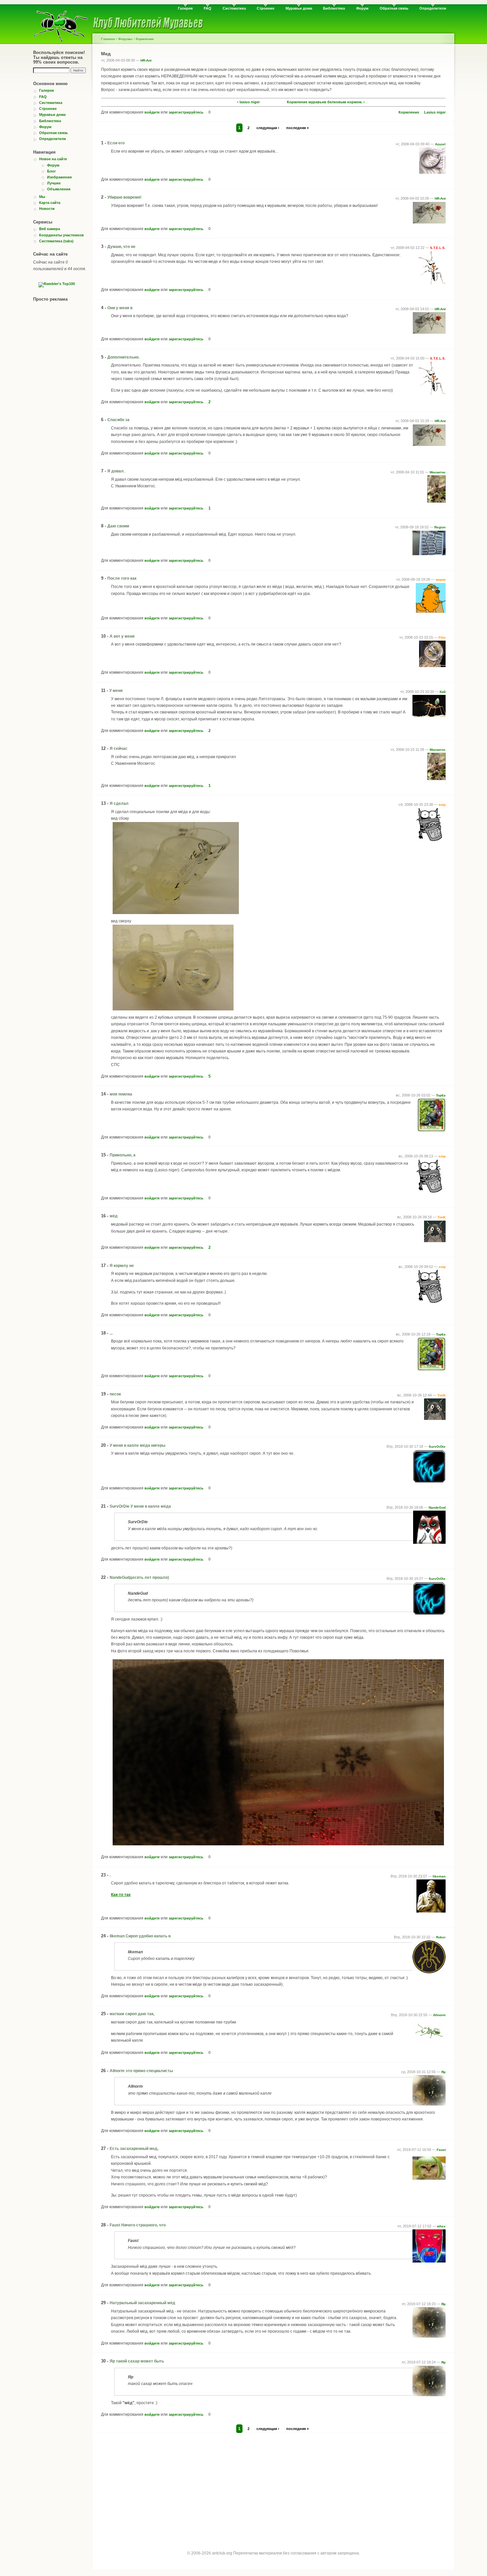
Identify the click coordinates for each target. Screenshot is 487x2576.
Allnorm (439, 2015)
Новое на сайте (53, 159)
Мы (42, 197)
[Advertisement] (273, 2486)
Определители (433, 8)
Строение (266, 8)
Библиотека (334, 8)
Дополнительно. (123, 357)
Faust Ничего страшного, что (138, 2225)
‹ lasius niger (248, 102)
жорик (441, 580)
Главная (108, 39)
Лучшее (54, 183)
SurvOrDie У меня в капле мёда (140, 1506)
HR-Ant (146, 60)
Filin (442, 637)
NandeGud (437, 1507)
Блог (52, 171)
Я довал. (116, 471)
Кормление (145, 39)
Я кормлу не (122, 1266)
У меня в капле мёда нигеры (137, 1445)
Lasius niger (435, 112)
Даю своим (118, 526)
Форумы (125, 39)
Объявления (59, 189)
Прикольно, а (123, 1155)
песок (115, 1394)
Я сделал (119, 803)
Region (440, 527)
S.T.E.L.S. (438, 248)
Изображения (59, 177)
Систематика (234, 8)
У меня (116, 691)
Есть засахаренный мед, (134, 2149)
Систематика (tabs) (56, 241)
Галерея (185, 8)
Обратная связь (394, 8)
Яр (443, 2072)
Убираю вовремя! (124, 197)
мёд (114, 1216)
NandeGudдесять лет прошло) (139, 1578)
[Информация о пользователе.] (432, 172)
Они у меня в (120, 308)
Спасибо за (118, 420)
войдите (152, 112)
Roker (441, 1937)
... (111, 1333)
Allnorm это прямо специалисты (141, 2071)
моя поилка (121, 1094)
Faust (441, 2150)
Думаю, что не (121, 247)
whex (441, 2226)
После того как (122, 578)
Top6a (441, 1095)
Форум (362, 8)
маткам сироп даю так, (132, 2014)
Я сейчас (119, 749)
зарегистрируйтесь (186, 112)
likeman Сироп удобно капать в (140, 1936)
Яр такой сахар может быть (137, 2361)
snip (442, 805)
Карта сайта (50, 203)
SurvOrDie (437, 1447)
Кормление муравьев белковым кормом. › (326, 102)
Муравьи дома (299, 8)
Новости (47, 209)
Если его (116, 143)
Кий (443, 692)
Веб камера (50, 229)
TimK (441, 1217)
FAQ (208, 8)
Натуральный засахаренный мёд (142, 2303)
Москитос (438, 472)
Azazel (440, 144)
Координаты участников (61, 235)
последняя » (298, 128)
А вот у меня (122, 636)
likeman (439, 1876)
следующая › (268, 128)
